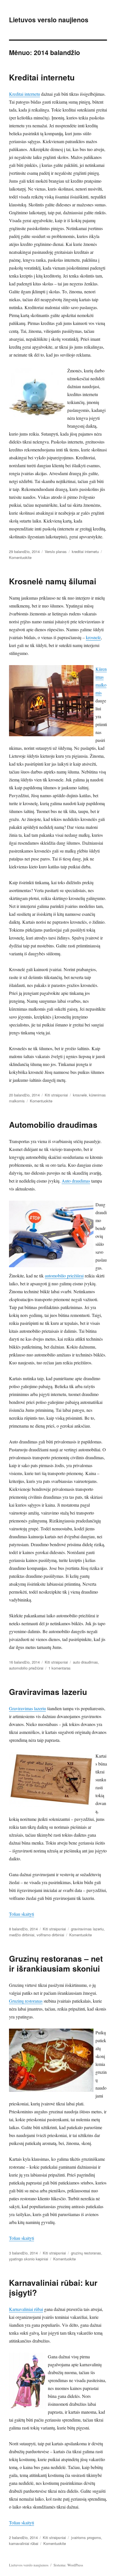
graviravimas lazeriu (87, 1929)
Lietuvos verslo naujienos (49, 20)
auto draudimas (85, 1662)
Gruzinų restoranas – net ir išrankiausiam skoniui (56, 1963)
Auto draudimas (76, 1181)
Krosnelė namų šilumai (53, 581)
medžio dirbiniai (22, 1935)
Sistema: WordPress (68, 2565)
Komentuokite (20, 557)
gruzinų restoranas (86, 2253)
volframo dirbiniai (50, 1935)
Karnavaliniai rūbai (26, 2309)
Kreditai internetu (42, 77)
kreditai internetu (85, 551)
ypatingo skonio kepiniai (29, 2259)
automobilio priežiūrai (64, 1276)
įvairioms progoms (86, 2537)
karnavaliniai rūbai (24, 2543)
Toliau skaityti (22, 1914)
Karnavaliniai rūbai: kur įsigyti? (53, 2287)
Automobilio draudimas (53, 1125)
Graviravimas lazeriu (48, 1692)
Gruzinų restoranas (26, 2001)
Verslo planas (56, 551)
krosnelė (93, 637)
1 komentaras (60, 1668)
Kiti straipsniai (56, 1095)
